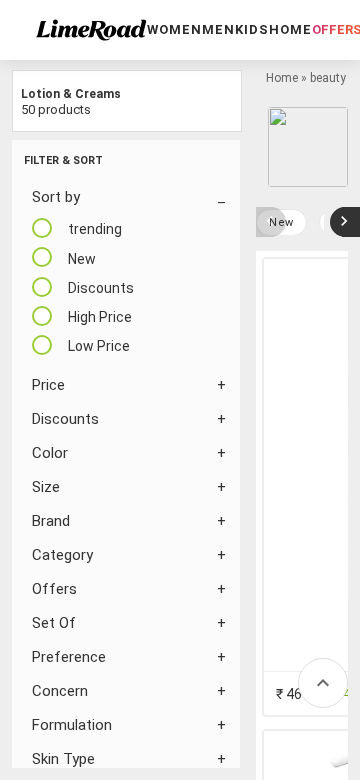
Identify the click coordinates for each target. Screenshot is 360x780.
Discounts (65, 419)
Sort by (56, 197)
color (50, 453)
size (46, 487)
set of (54, 623)
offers (54, 589)
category (62, 555)
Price (48, 385)
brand (51, 521)
